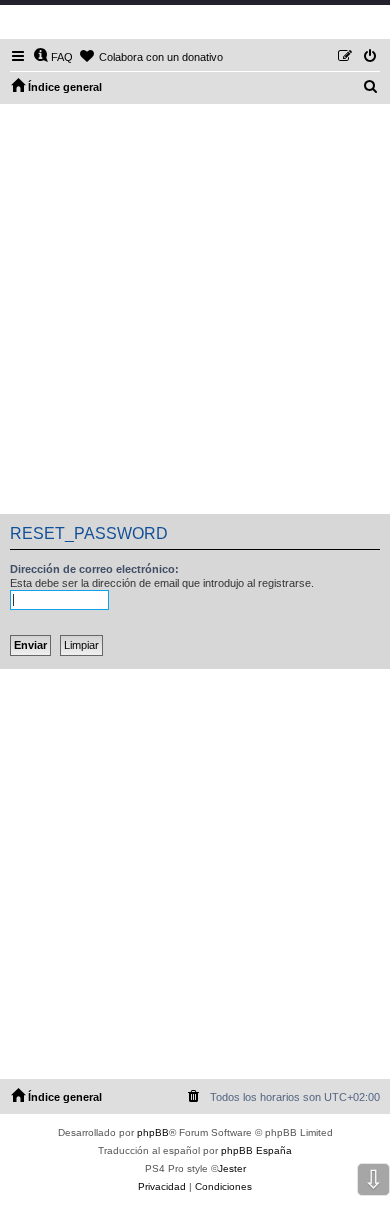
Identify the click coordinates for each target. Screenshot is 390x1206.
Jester (232, 1168)
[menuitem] (53, 57)
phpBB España (256, 1150)
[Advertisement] (195, 309)
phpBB (153, 1132)
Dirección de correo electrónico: (94, 569)
